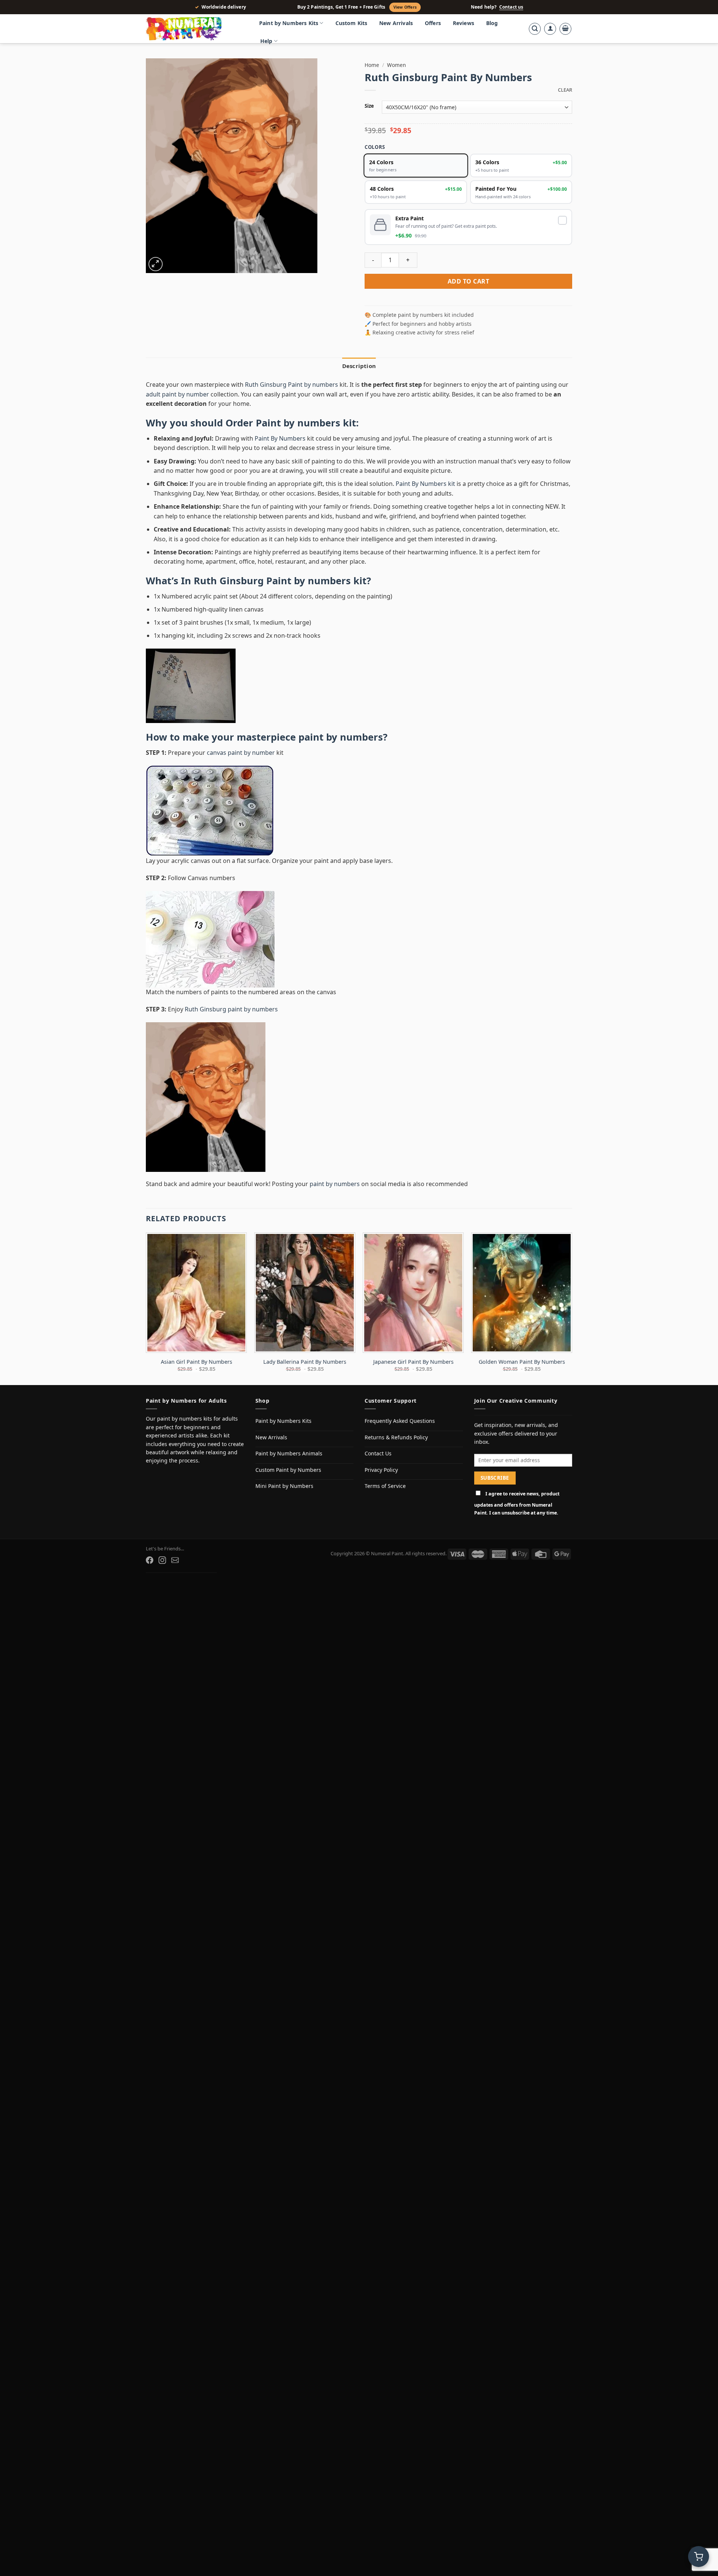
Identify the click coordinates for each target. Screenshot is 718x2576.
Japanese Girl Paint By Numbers (413, 1362)
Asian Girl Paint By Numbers (197, 1362)
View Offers (405, 7)
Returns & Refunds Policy (396, 1437)
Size (369, 106)
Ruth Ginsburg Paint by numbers (292, 385)
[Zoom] (156, 264)
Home (372, 65)
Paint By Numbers (280, 438)
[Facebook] (150, 1560)
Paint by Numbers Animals (289, 1453)
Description (359, 366)
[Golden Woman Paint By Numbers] (522, 1293)
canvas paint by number (241, 753)
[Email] (175, 1560)
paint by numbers (341, 737)
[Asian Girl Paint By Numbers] (196, 1293)
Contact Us (378, 1453)
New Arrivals (396, 23)
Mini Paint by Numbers (284, 1486)
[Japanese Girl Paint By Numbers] (413, 1293)
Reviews (464, 23)
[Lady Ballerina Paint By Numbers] (305, 1293)
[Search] (535, 29)
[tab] (359, 366)
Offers (433, 23)
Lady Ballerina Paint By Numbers (305, 1362)
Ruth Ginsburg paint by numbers (231, 1009)
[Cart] (565, 29)
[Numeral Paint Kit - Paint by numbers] (194, 29)
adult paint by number (177, 394)
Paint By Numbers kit (425, 484)
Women (396, 65)
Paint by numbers (298, 423)
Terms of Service (385, 1486)
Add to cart (468, 281)
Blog (492, 23)
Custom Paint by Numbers (288, 1470)
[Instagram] (162, 1560)
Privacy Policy (381, 1470)
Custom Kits (352, 23)
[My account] (550, 29)
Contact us (511, 7)
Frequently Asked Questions (400, 1421)
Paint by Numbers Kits (289, 23)
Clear (565, 90)
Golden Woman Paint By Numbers (522, 1362)
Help (266, 41)
